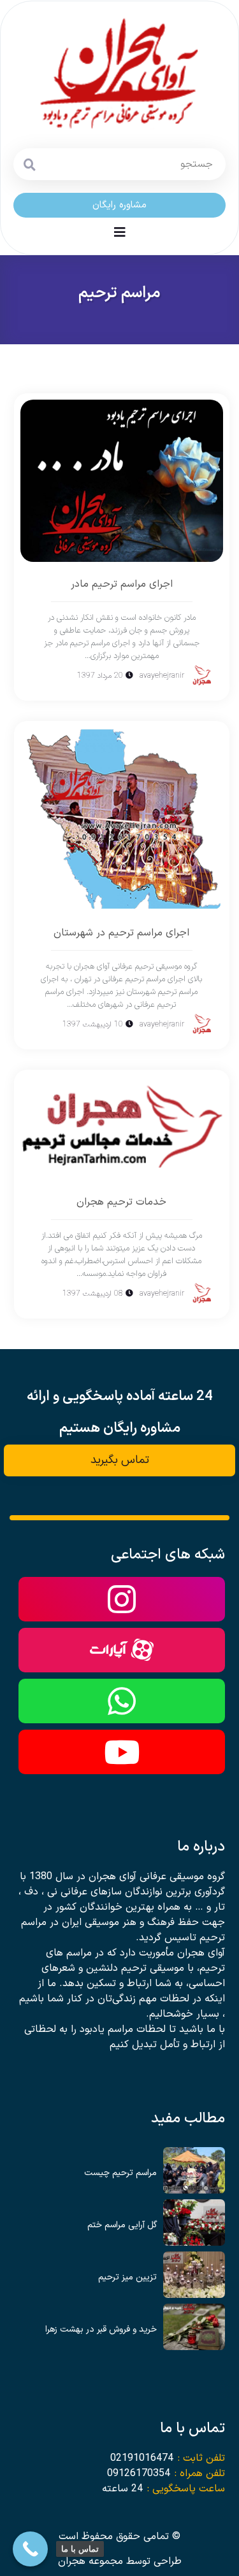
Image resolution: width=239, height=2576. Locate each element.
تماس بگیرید (120, 1460)
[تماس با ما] (30, 2549)
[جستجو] (29, 164)
